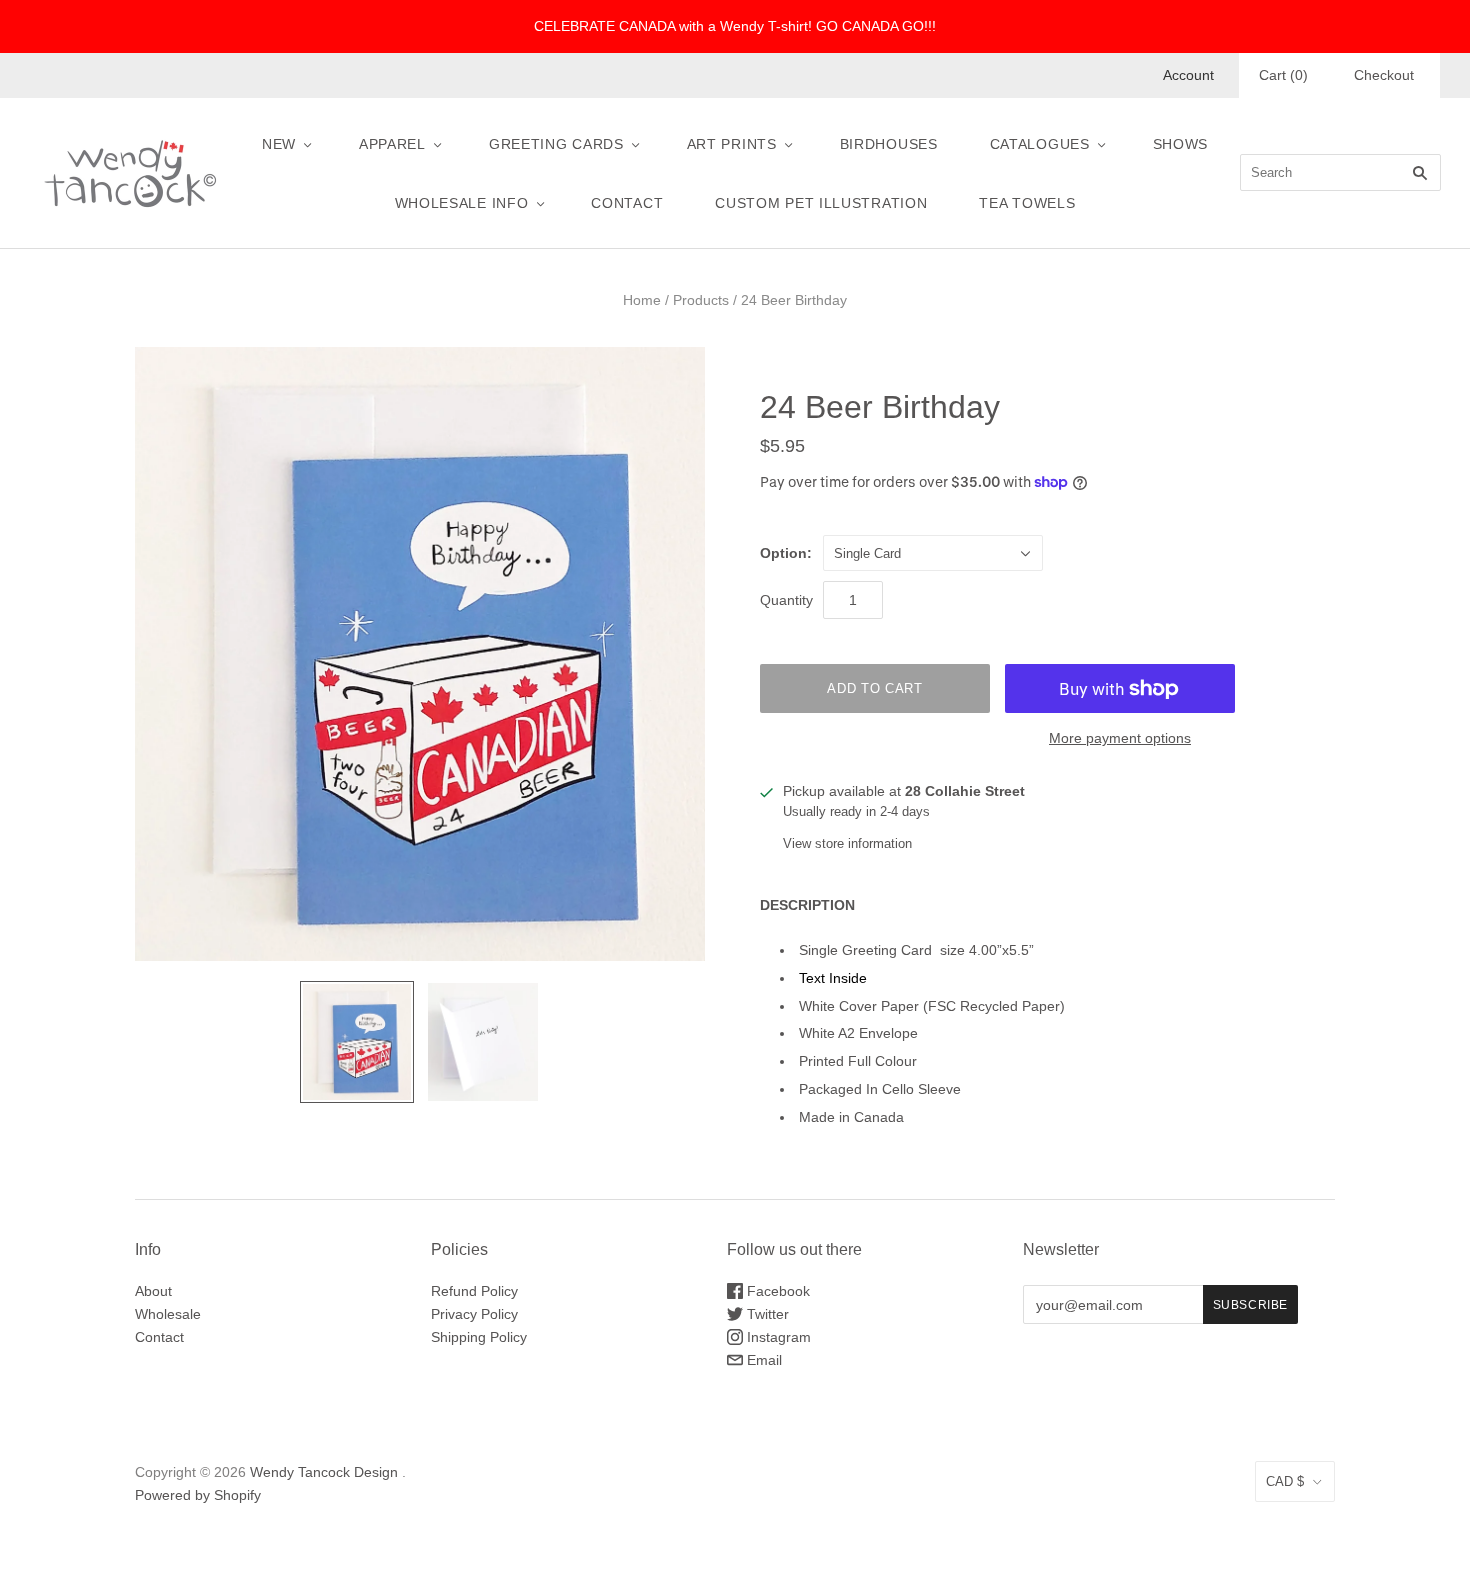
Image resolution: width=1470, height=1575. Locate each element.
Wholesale (168, 1314)
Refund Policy (474, 1291)
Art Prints (732, 144)
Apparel (392, 144)
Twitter (766, 1314)
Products (701, 300)
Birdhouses (889, 144)
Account (1188, 75)
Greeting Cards (556, 144)
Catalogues (1040, 144)
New (279, 144)
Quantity (786, 600)
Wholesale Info (462, 203)
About (153, 1291)
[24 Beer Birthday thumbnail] (357, 1042)
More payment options (1120, 738)
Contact (627, 203)
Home (642, 300)
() (1283, 75)
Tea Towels (1027, 203)
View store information (847, 843)
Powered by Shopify (198, 1495)
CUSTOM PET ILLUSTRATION (821, 203)
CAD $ (1285, 1481)
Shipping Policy (479, 1337)
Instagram (777, 1337)
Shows (1181, 144)
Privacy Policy (474, 1314)
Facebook (776, 1291)
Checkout (1384, 75)
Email (762, 1360)
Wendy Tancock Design (324, 1472)
